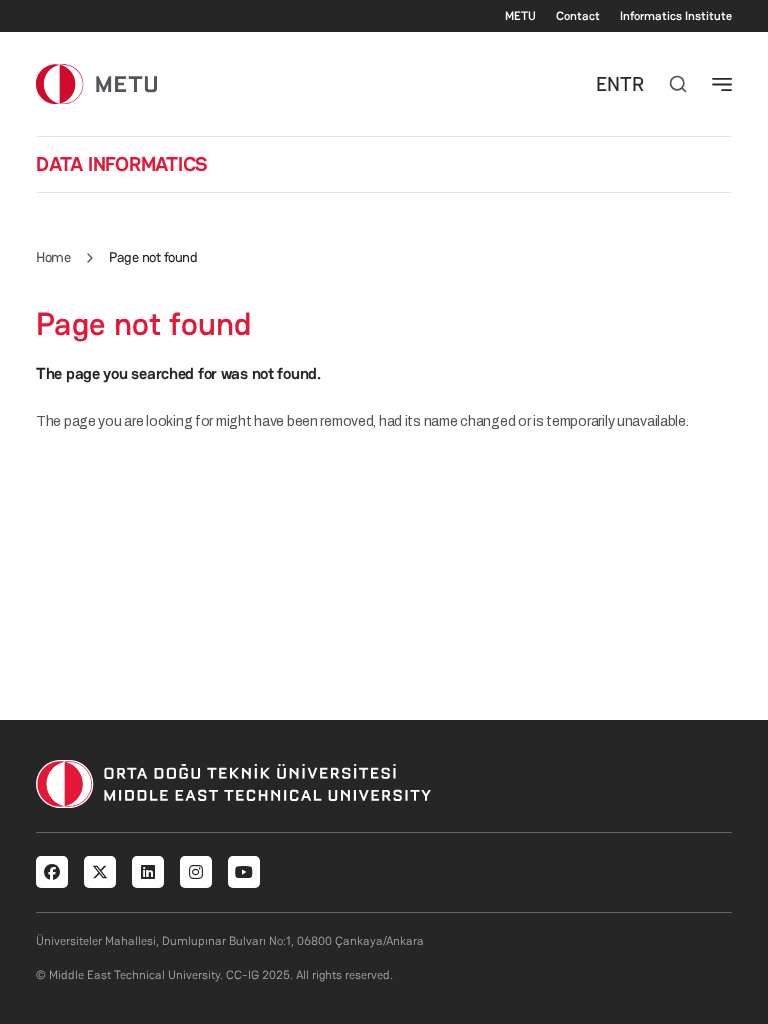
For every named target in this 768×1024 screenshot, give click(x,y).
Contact (578, 16)
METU (520, 16)
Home (53, 257)
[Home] (96, 83)
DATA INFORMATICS (122, 164)
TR (632, 84)
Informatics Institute (676, 16)
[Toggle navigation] (722, 84)
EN (608, 84)
